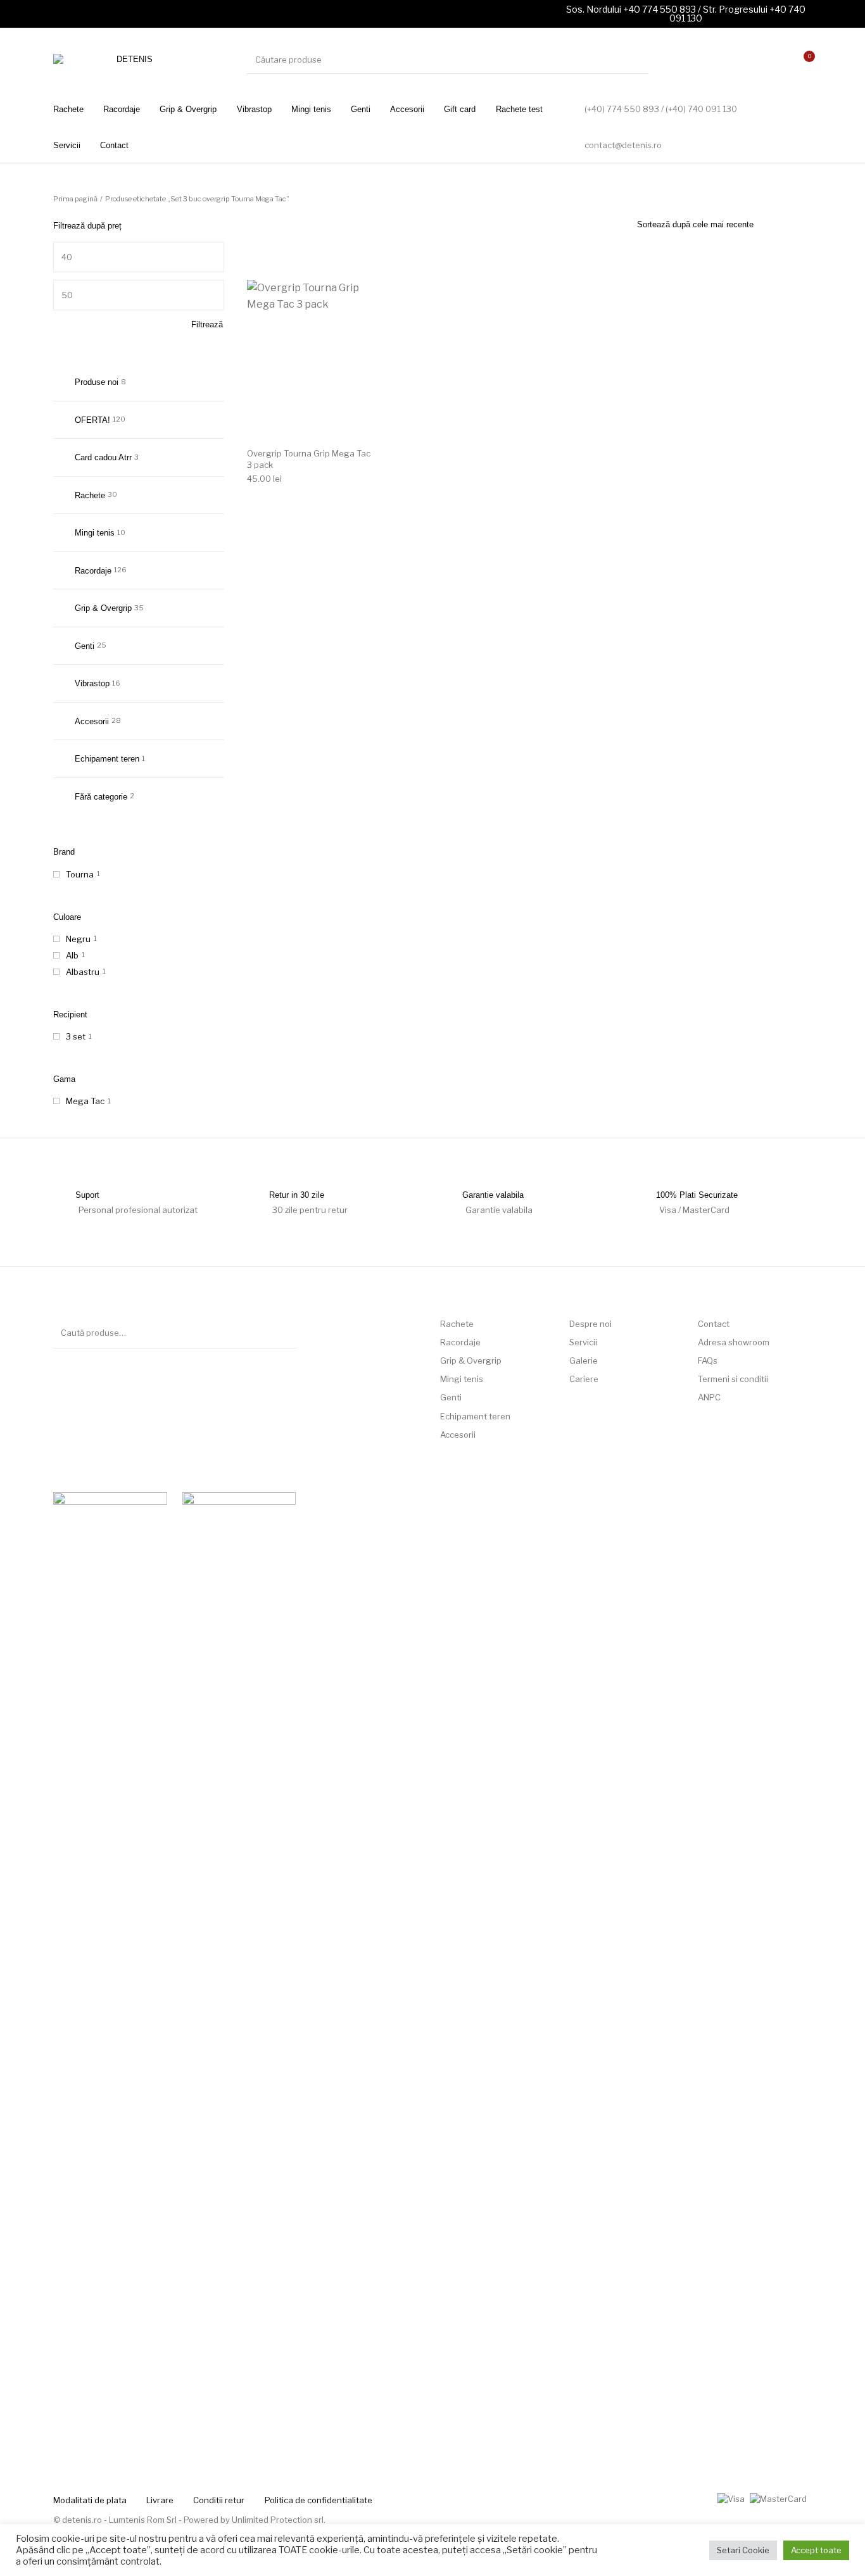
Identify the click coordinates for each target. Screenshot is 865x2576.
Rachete (90, 495)
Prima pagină (75, 199)
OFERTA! (92, 420)
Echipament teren (107, 759)
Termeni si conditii (733, 1379)
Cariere (584, 1379)
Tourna (80, 874)
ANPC (709, 1397)
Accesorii (92, 721)
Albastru (83, 972)
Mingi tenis (95, 533)
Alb (72, 955)
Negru (78, 939)
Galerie (584, 1360)
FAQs (708, 1360)
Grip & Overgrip (103, 608)
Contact (714, 1324)
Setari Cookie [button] (743, 2550)
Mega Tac (85, 1101)
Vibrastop (92, 683)
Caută (281, 1333)
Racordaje (93, 571)
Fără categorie (101, 797)
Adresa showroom (734, 1342)
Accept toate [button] (816, 2550)
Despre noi (590, 1324)
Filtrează (207, 324)
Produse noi (97, 382)
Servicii (583, 1342)
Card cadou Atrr (103, 457)
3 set (76, 1036)
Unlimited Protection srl (278, 2520)
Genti (85, 646)
